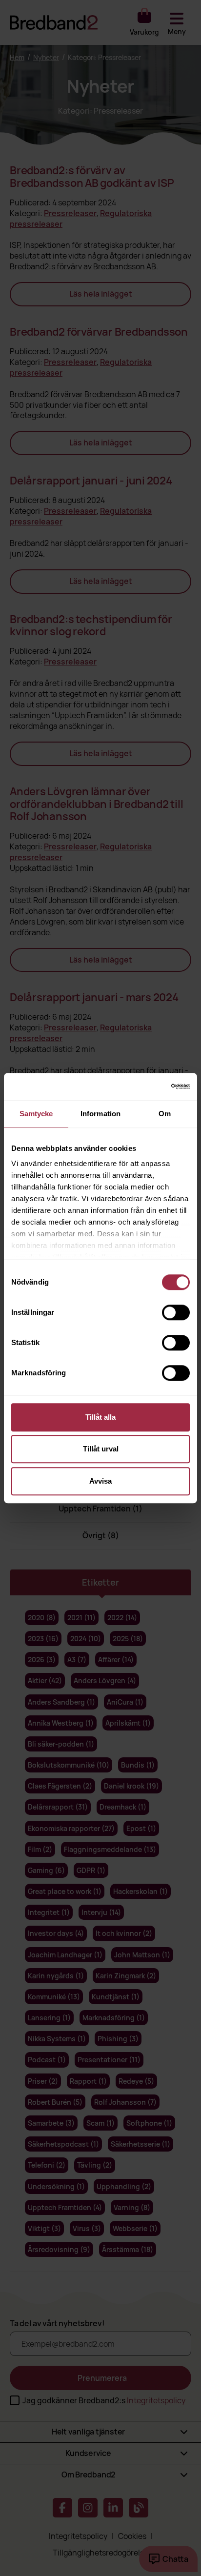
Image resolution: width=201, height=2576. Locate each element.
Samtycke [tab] (36, 1114)
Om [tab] (165, 1114)
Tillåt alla (100, 1417)
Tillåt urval (101, 1449)
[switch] (176, 1312)
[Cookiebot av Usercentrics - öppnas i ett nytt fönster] (147, 1087)
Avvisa (100, 1481)
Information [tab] (100, 1114)
